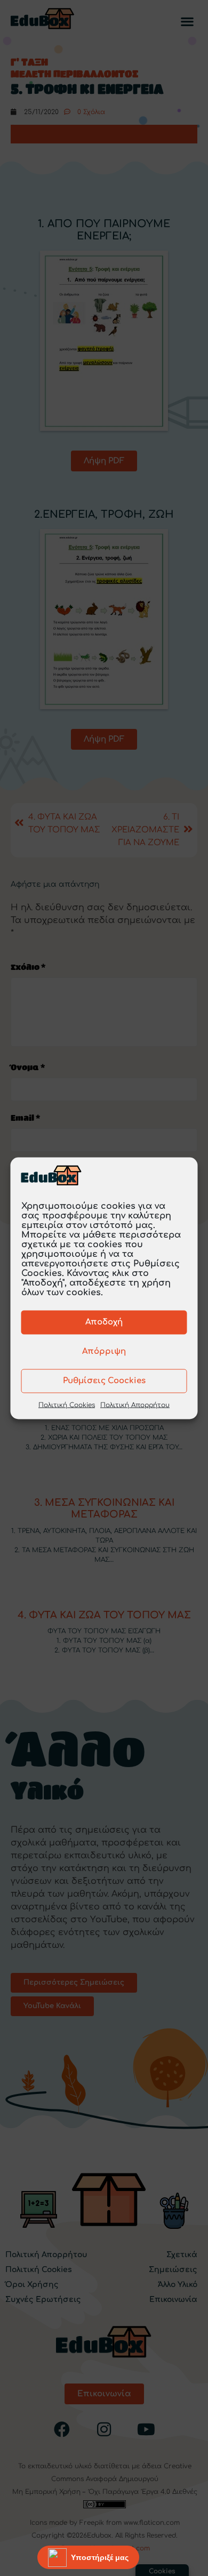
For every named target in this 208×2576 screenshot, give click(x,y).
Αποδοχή (104, 1322)
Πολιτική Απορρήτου (135, 1405)
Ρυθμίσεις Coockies (104, 1381)
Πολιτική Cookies (67, 1405)
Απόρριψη (104, 1351)
